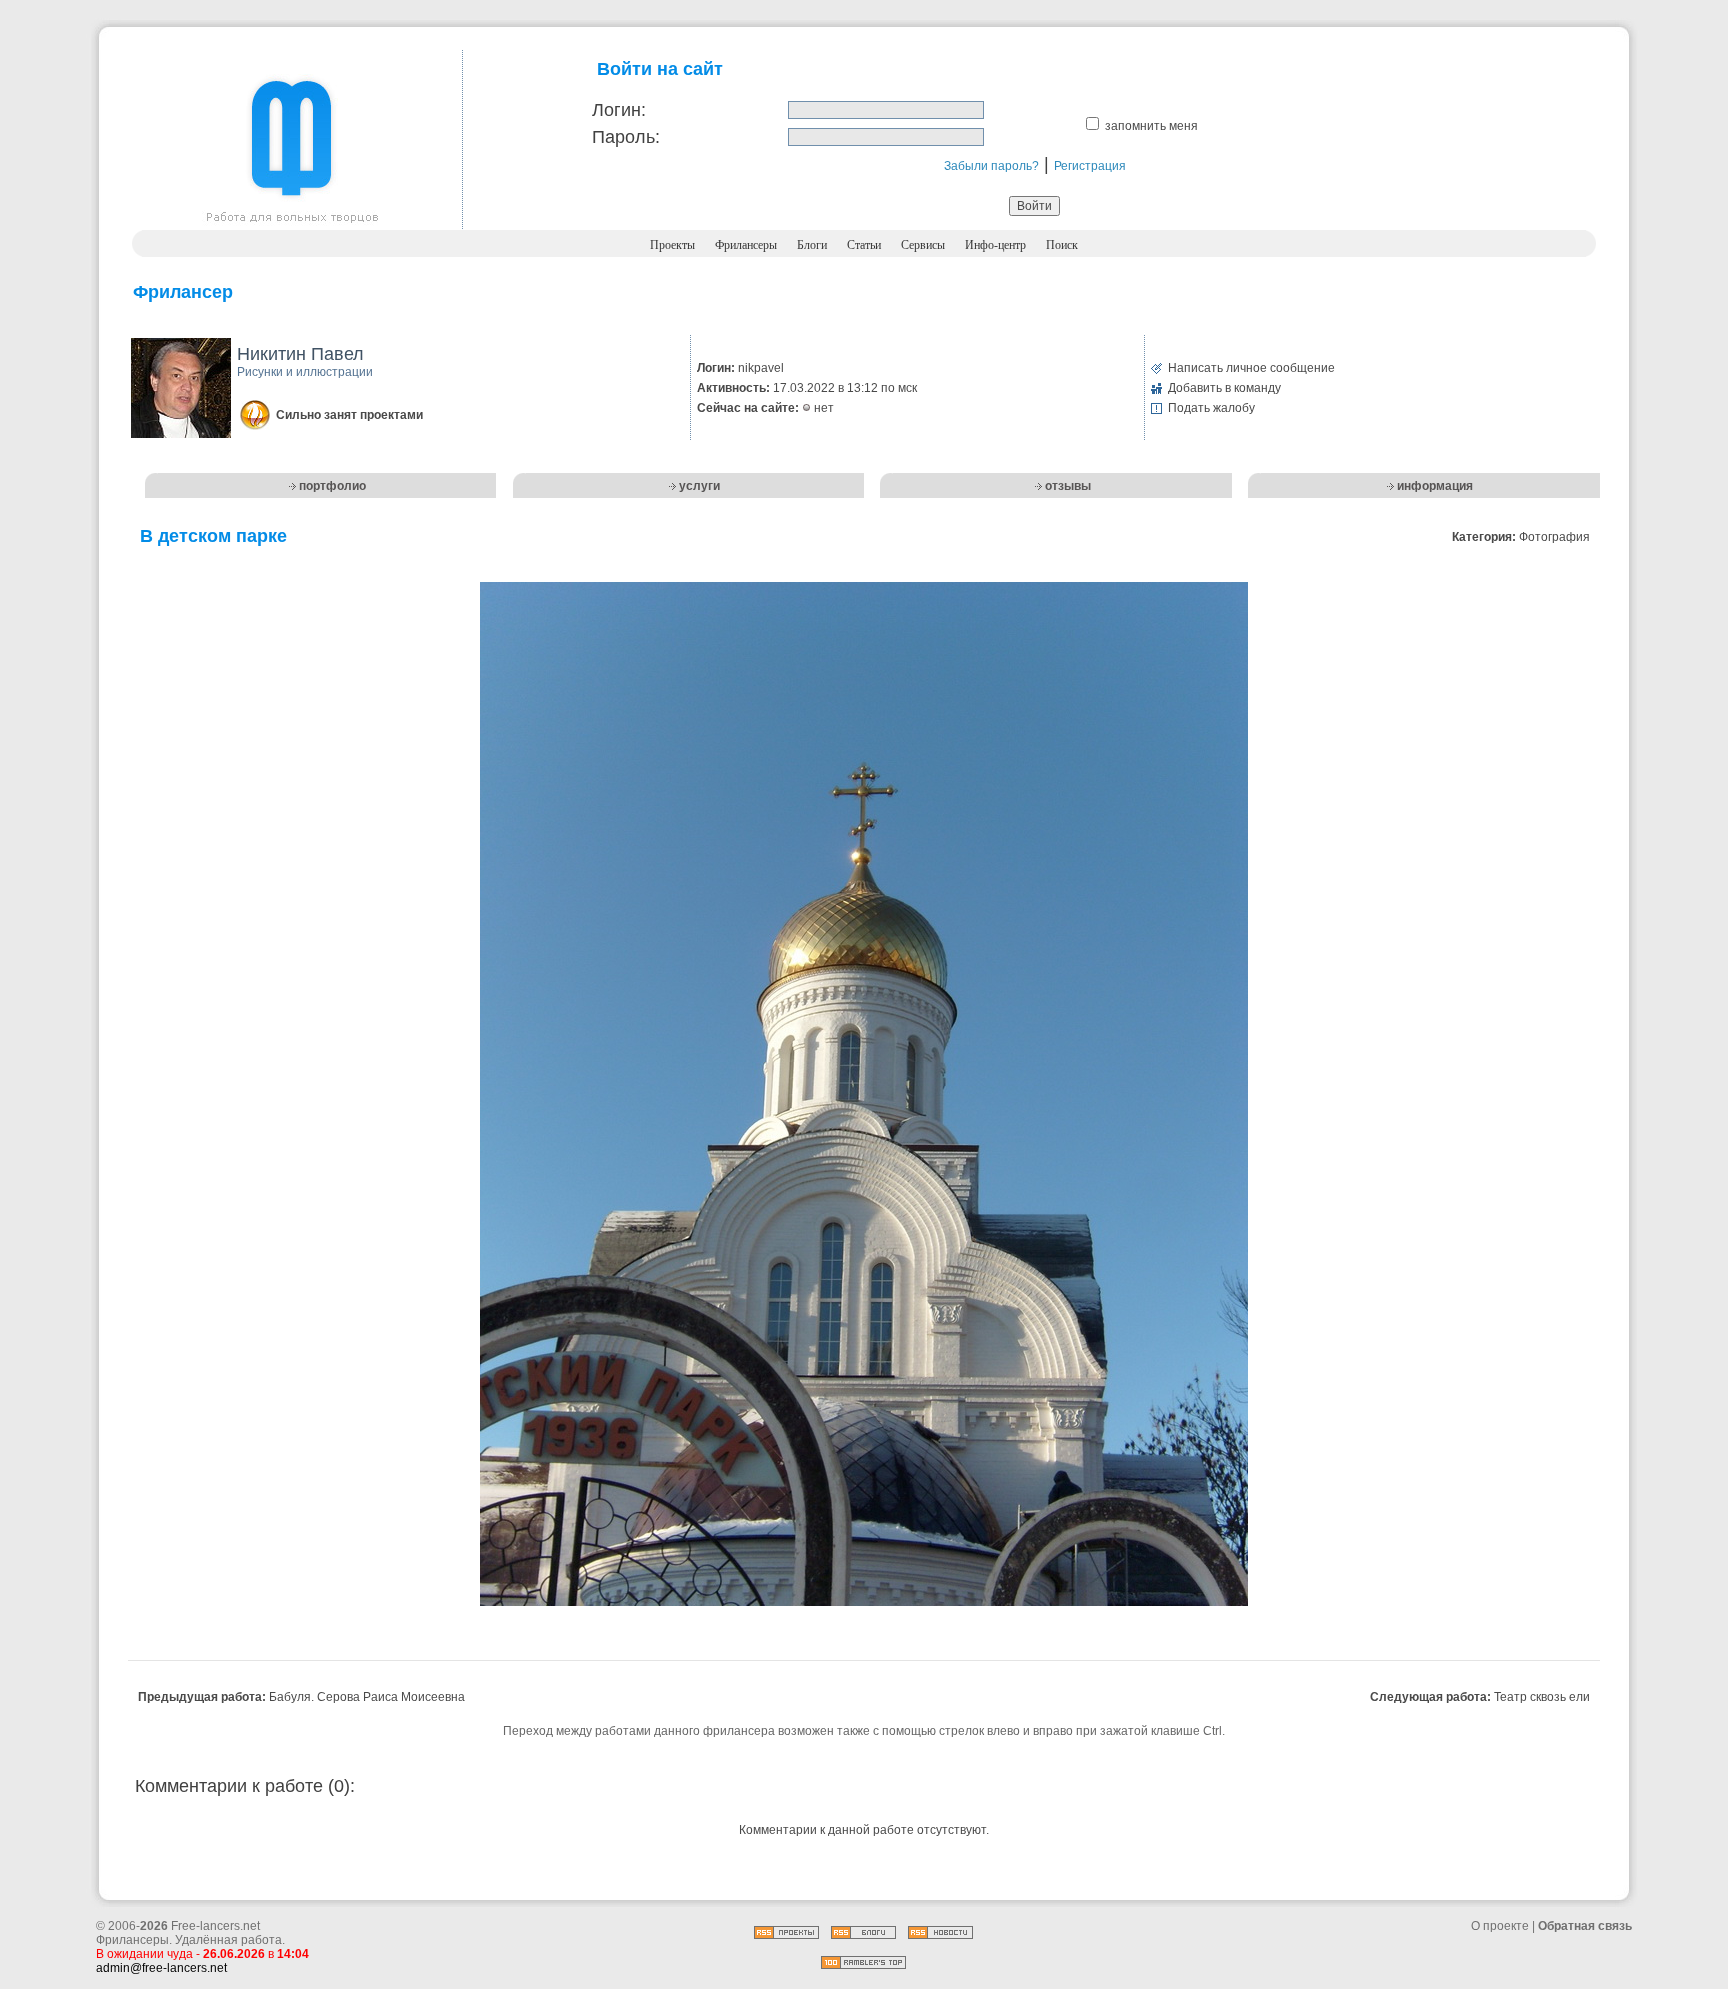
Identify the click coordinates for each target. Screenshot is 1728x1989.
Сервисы (923, 245)
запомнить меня (1151, 126)
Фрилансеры (746, 245)
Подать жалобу (1211, 408)
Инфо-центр (995, 245)
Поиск (1062, 245)
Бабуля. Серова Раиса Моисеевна (367, 1697)
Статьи (864, 245)
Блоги (812, 245)
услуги (699, 486)
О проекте (1500, 1926)
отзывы (1068, 486)
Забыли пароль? (991, 166)
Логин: (619, 110)
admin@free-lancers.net (161, 1968)
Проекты (672, 245)
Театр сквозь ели (1542, 1697)
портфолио (332, 486)
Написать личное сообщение (1251, 368)
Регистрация (1090, 166)
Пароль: (626, 137)
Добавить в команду (1224, 388)
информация (1435, 486)
